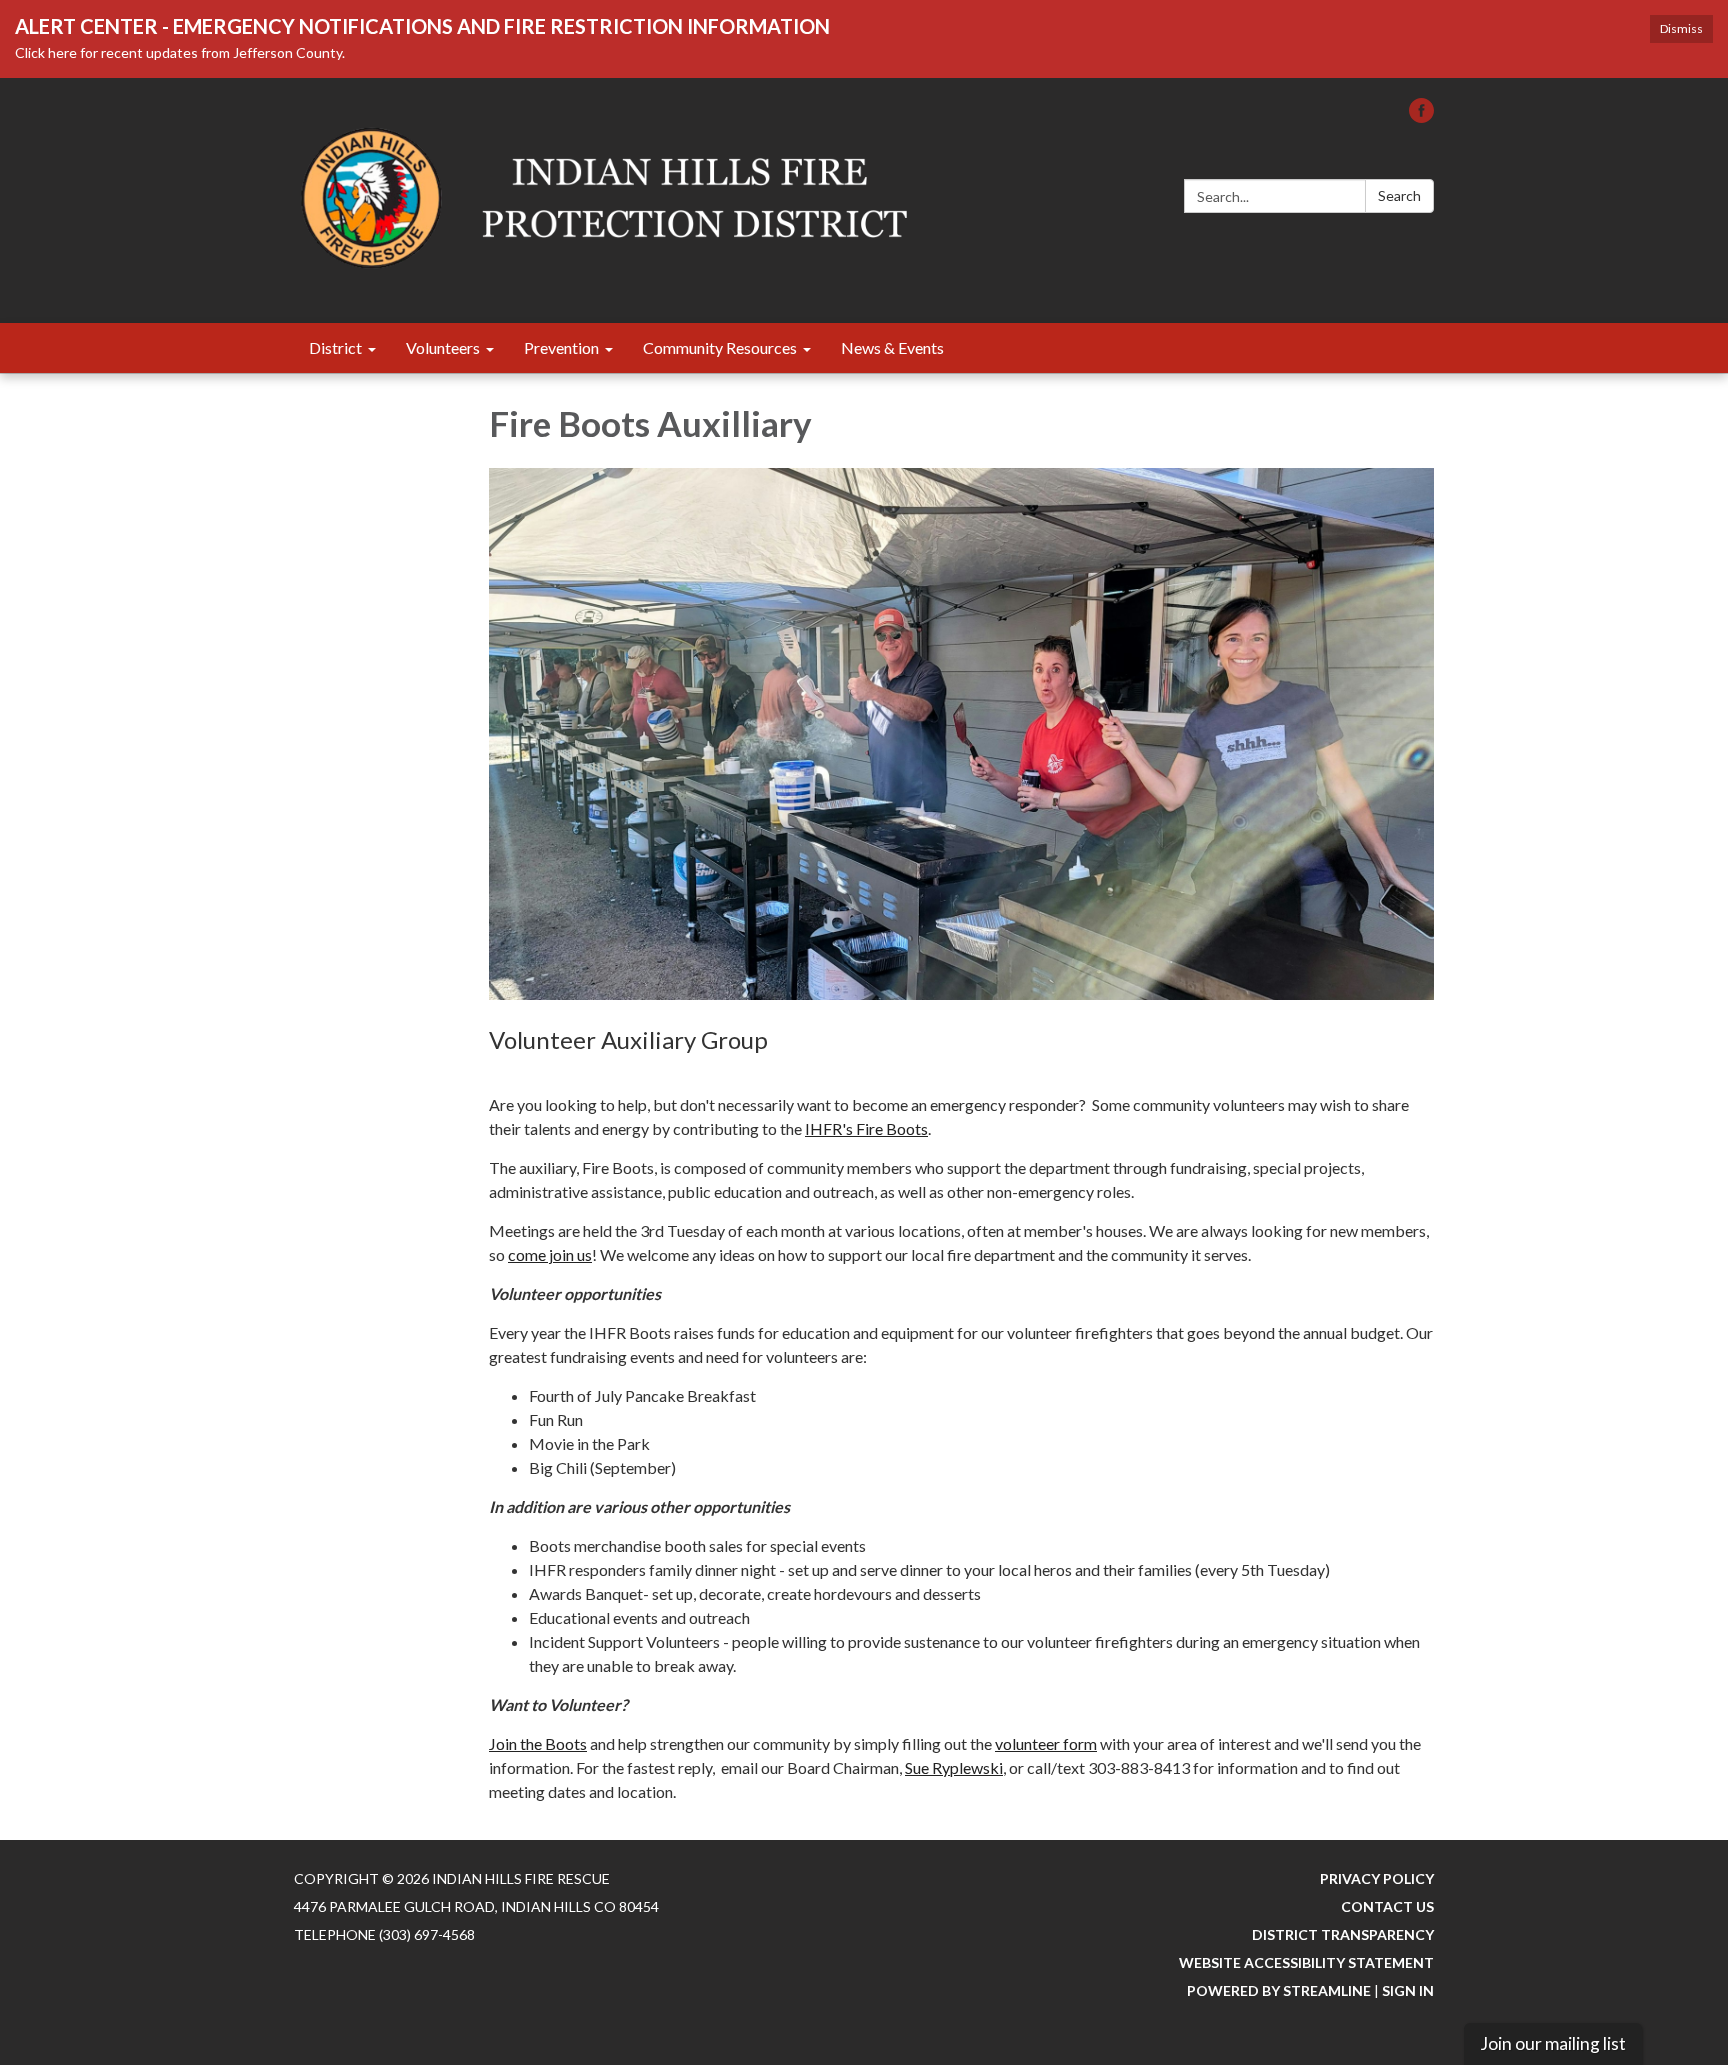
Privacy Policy (1377, 1878)
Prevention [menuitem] (561, 347)
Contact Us (1387, 1906)
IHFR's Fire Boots (866, 1128)
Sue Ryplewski (954, 1767)
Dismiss (1681, 28)
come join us (550, 1254)
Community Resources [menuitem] (720, 347)
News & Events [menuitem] (892, 347)
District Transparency (1343, 1934)
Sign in (1408, 1990)
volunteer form (1046, 1743)
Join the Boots (538, 1743)
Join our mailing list (1553, 2043)
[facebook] (1421, 116)
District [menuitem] (335, 347)
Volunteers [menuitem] (443, 347)
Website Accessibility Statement (1306, 1962)
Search (1399, 195)
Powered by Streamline (1279, 1990)
